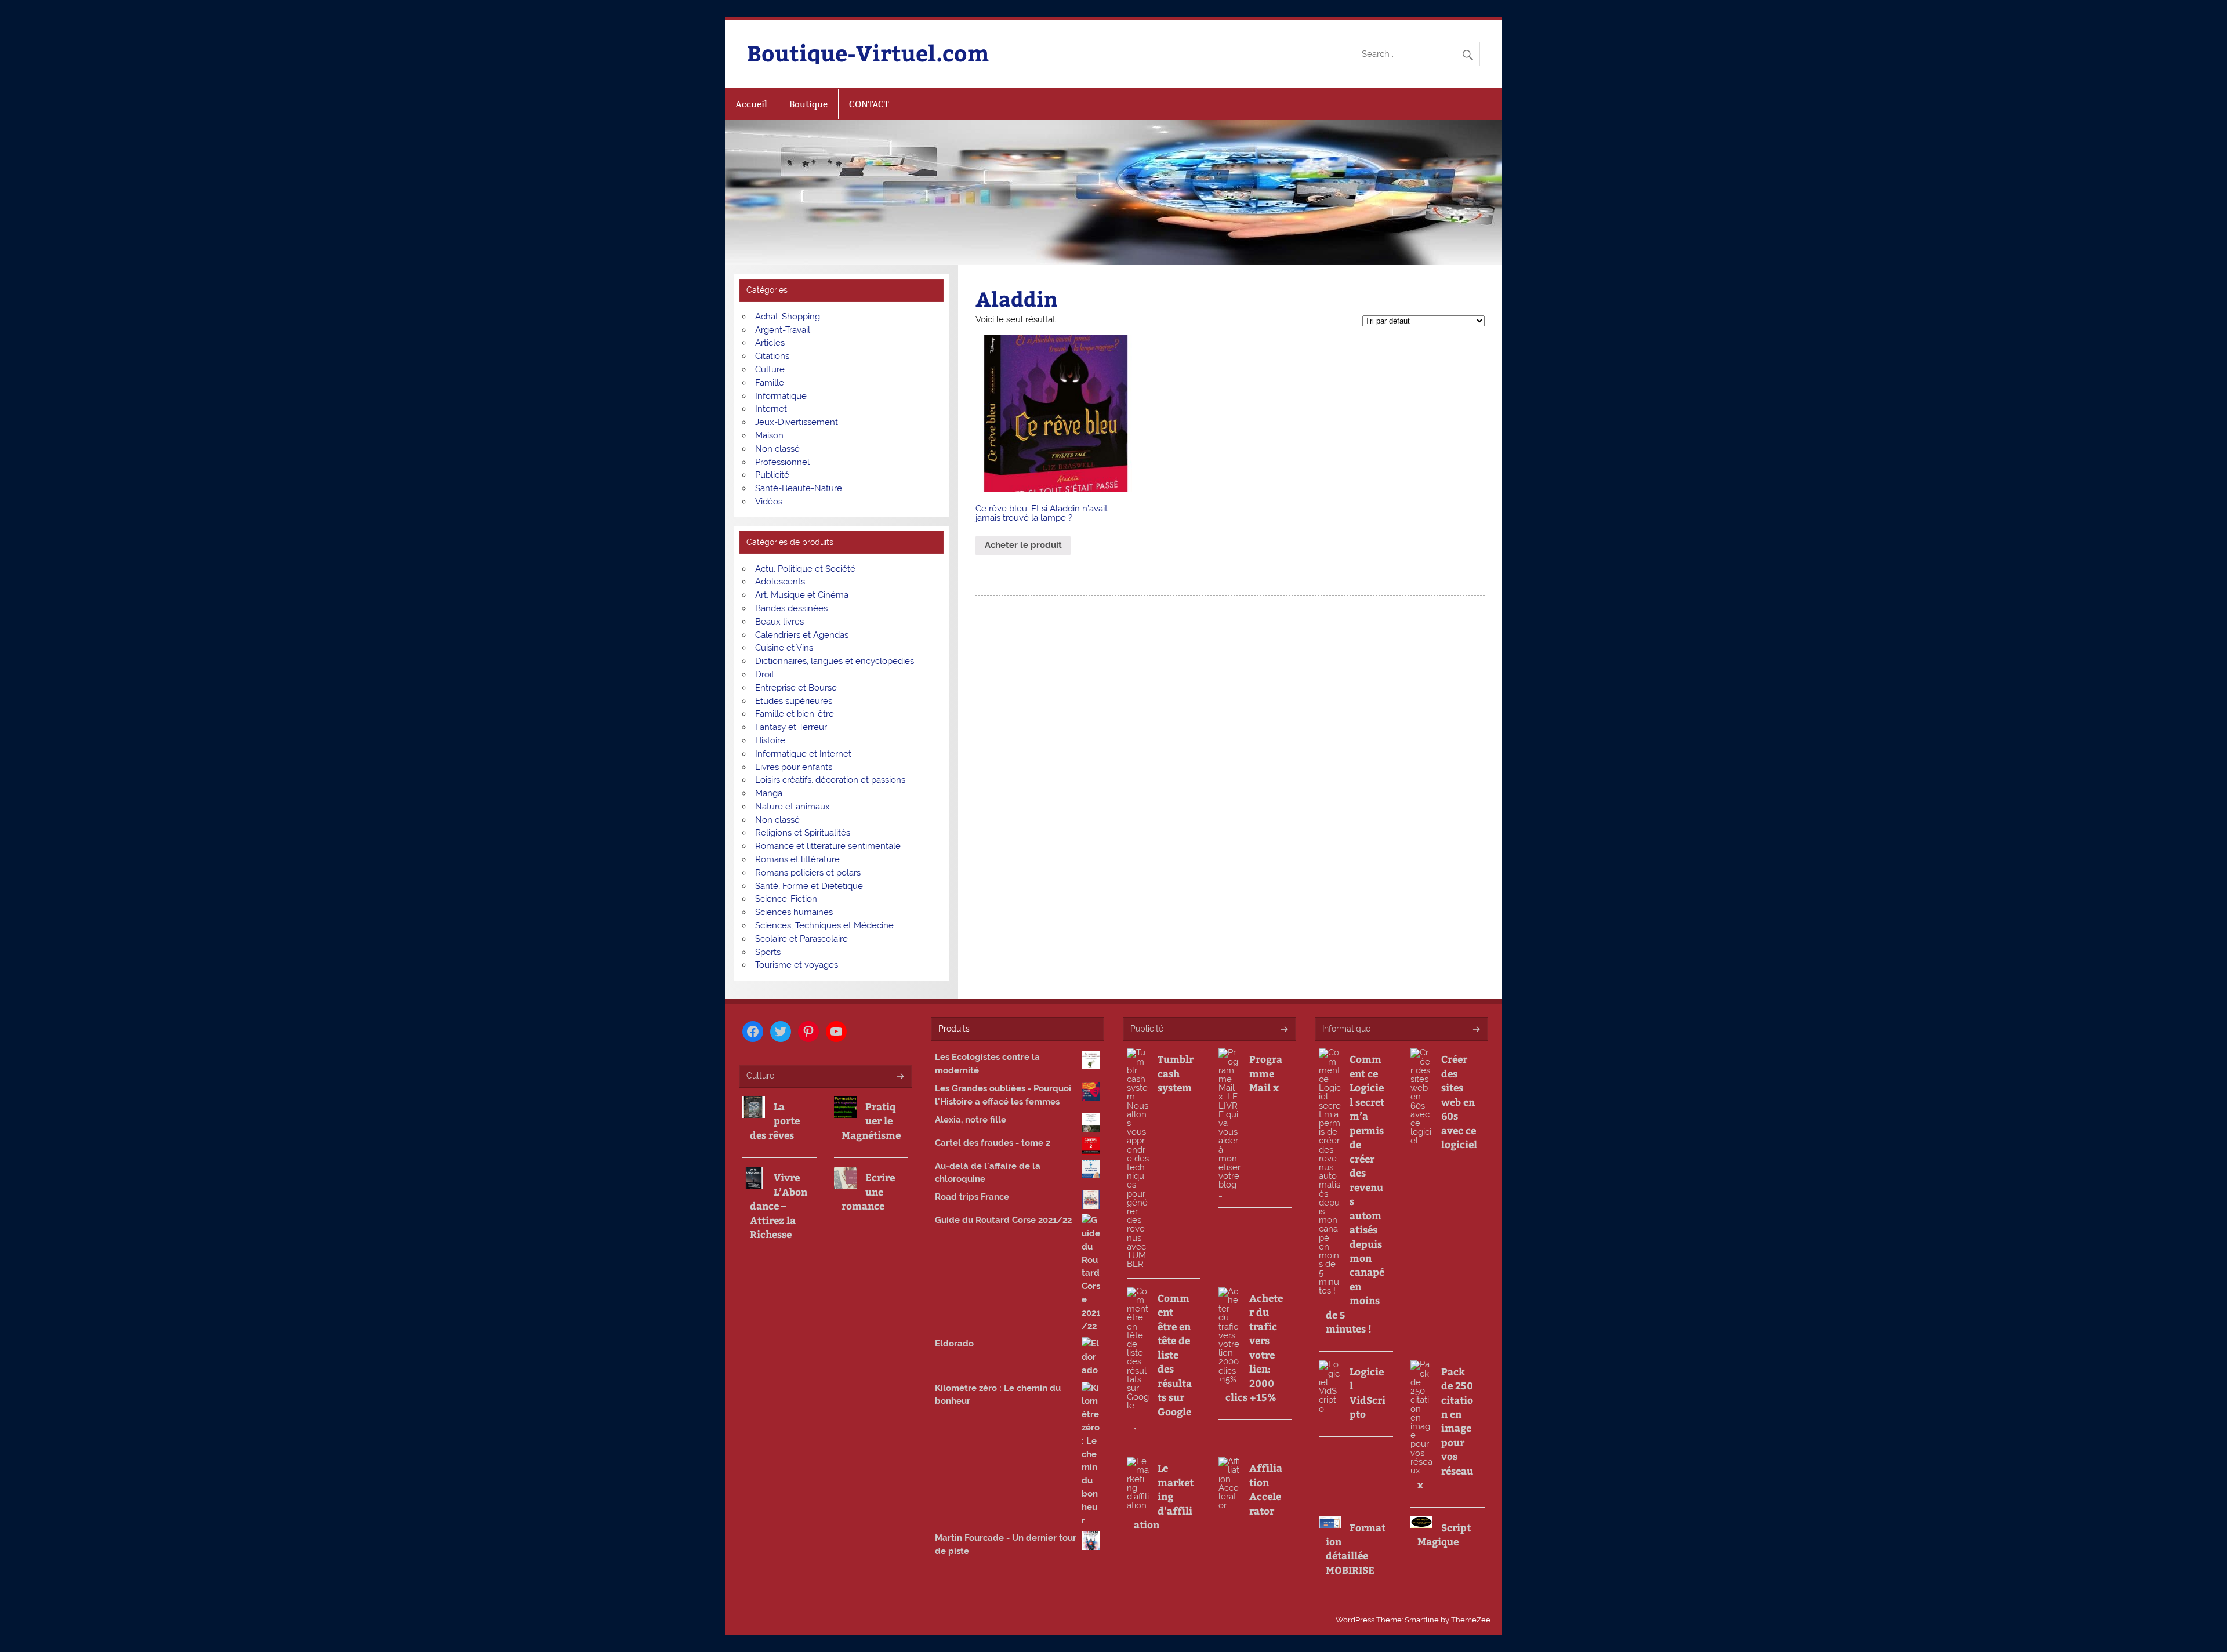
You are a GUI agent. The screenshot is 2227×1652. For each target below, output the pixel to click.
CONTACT (869, 104)
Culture (770, 369)
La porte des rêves (775, 1121)
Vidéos (769, 502)
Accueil (751, 104)
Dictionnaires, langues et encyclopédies (835, 661)
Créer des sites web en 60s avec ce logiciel (1459, 1101)
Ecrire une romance (868, 1191)
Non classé (777, 449)
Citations (772, 356)
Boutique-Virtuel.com (868, 52)
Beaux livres (779, 622)
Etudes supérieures (794, 701)
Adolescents (780, 582)
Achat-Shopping (788, 317)
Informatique (781, 396)
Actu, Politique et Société (805, 569)
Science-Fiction (786, 899)
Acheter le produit (1023, 545)
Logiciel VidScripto (1368, 1393)
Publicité (772, 475)
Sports (768, 952)
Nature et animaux (792, 807)
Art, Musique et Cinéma (802, 595)
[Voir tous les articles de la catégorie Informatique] (1476, 1030)
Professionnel (782, 462)
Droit (765, 674)
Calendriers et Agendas (802, 635)
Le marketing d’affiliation (1164, 1496)
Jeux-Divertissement (797, 422)
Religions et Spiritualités (803, 833)
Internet (771, 409)
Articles (770, 343)
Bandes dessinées (791, 608)
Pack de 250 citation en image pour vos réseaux (1445, 1428)
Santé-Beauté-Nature (799, 488)
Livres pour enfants (794, 767)
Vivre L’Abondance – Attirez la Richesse (779, 1206)
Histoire (770, 740)
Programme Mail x (1266, 1073)
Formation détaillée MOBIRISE (1356, 1548)
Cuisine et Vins (784, 648)
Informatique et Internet (803, 754)
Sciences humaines (794, 912)
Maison (769, 435)
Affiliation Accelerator (1266, 1489)
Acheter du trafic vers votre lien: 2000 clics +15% (1254, 1347)
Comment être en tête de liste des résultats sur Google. (1163, 1361)
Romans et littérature (797, 859)
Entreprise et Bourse (796, 688)
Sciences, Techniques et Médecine (824, 925)
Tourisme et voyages (797, 965)
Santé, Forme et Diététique (809, 886)
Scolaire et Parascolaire (801, 939)
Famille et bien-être (795, 714)
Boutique (808, 104)
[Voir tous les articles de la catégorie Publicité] (1284, 1030)
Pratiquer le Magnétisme (871, 1121)
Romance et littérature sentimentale (828, 846)
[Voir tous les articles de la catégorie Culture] (900, 1077)
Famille (770, 383)
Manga (769, 793)
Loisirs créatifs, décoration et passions (830, 780)
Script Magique (1444, 1534)
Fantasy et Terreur (791, 727)
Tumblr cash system (1176, 1073)
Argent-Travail (783, 330)
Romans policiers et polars (808, 873)
